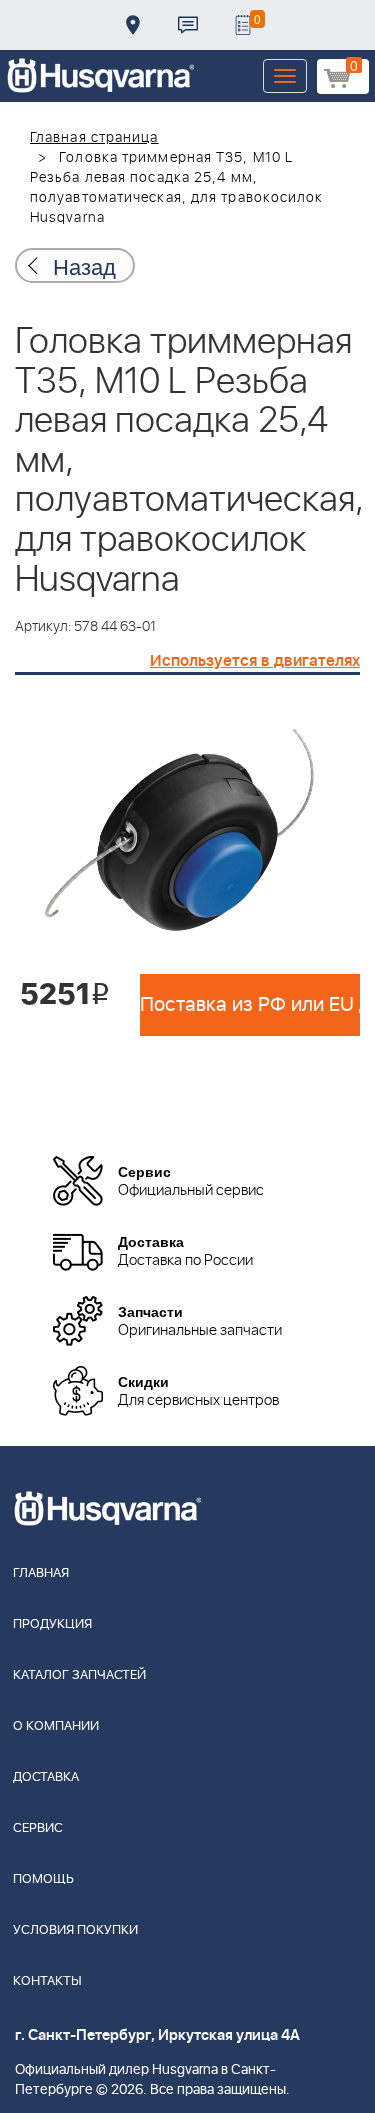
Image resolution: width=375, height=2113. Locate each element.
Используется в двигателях (255, 661)
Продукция (52, 1624)
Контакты (188, 25)
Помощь (43, 1879)
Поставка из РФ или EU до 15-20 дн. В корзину (250, 1005)
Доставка (133, 25)
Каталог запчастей (79, 1675)
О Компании (56, 1726)
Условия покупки (75, 1930)
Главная (41, 1573)
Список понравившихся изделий (243, 25)
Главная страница (94, 138)
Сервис (38, 1828)
